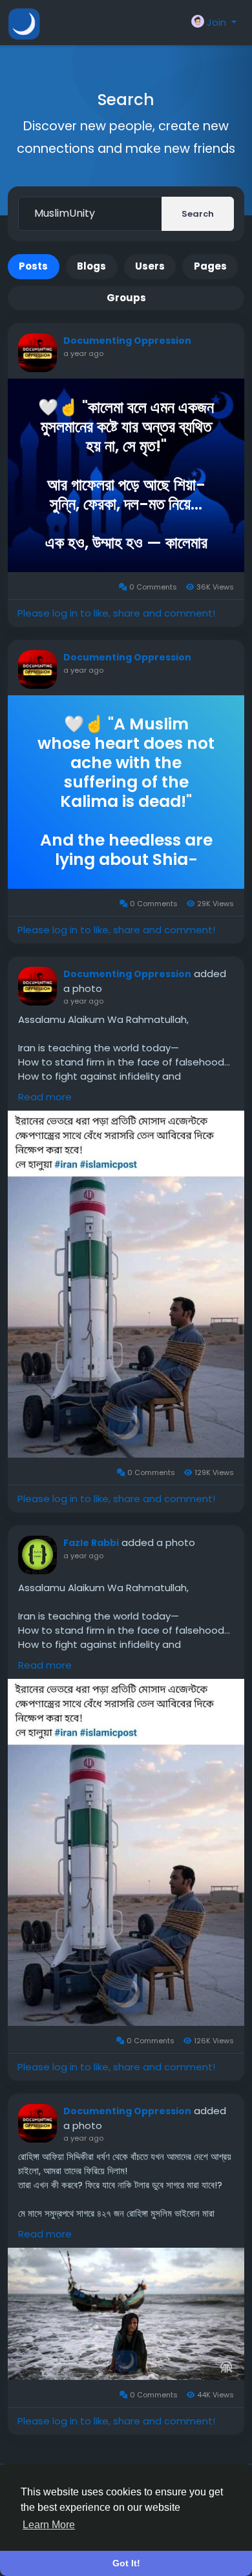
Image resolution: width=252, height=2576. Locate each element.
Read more (45, 1097)
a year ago (83, 353)
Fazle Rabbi (91, 1543)
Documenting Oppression (127, 341)
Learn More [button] (49, 2525)
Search (198, 214)
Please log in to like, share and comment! (116, 613)
